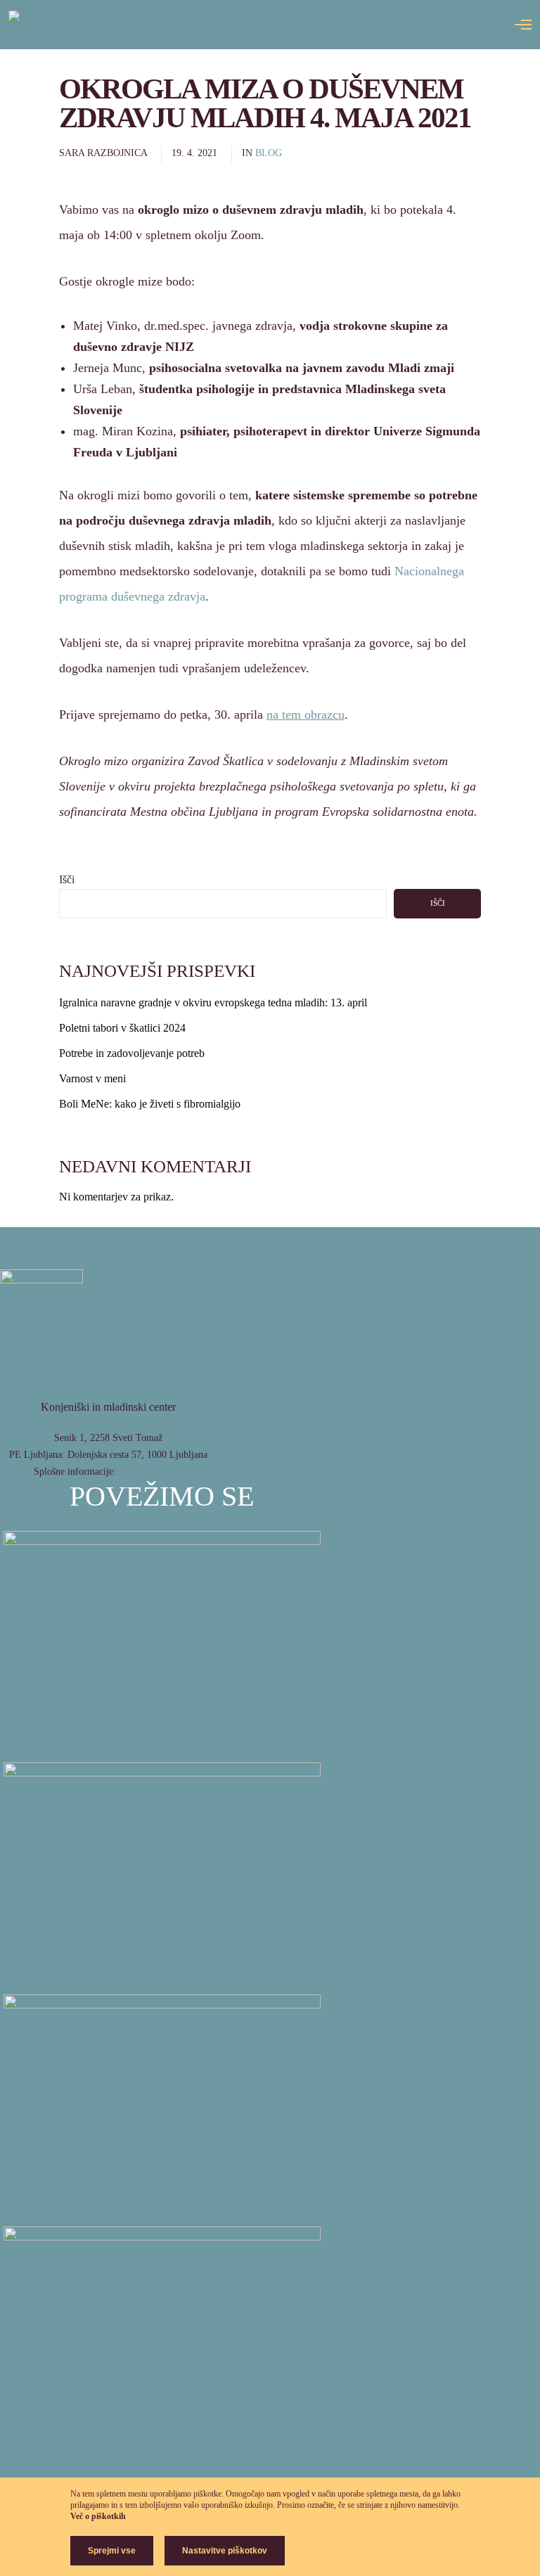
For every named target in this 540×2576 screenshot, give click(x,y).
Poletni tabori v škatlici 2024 (122, 1028)
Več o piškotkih (98, 2516)
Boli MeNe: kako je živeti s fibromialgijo (150, 1104)
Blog (269, 153)
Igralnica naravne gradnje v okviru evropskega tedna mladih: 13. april (213, 1002)
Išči (67, 879)
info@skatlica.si (151, 1472)
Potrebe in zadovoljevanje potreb (132, 1053)
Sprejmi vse (112, 2551)
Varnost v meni (92, 1078)
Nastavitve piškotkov (225, 2551)
